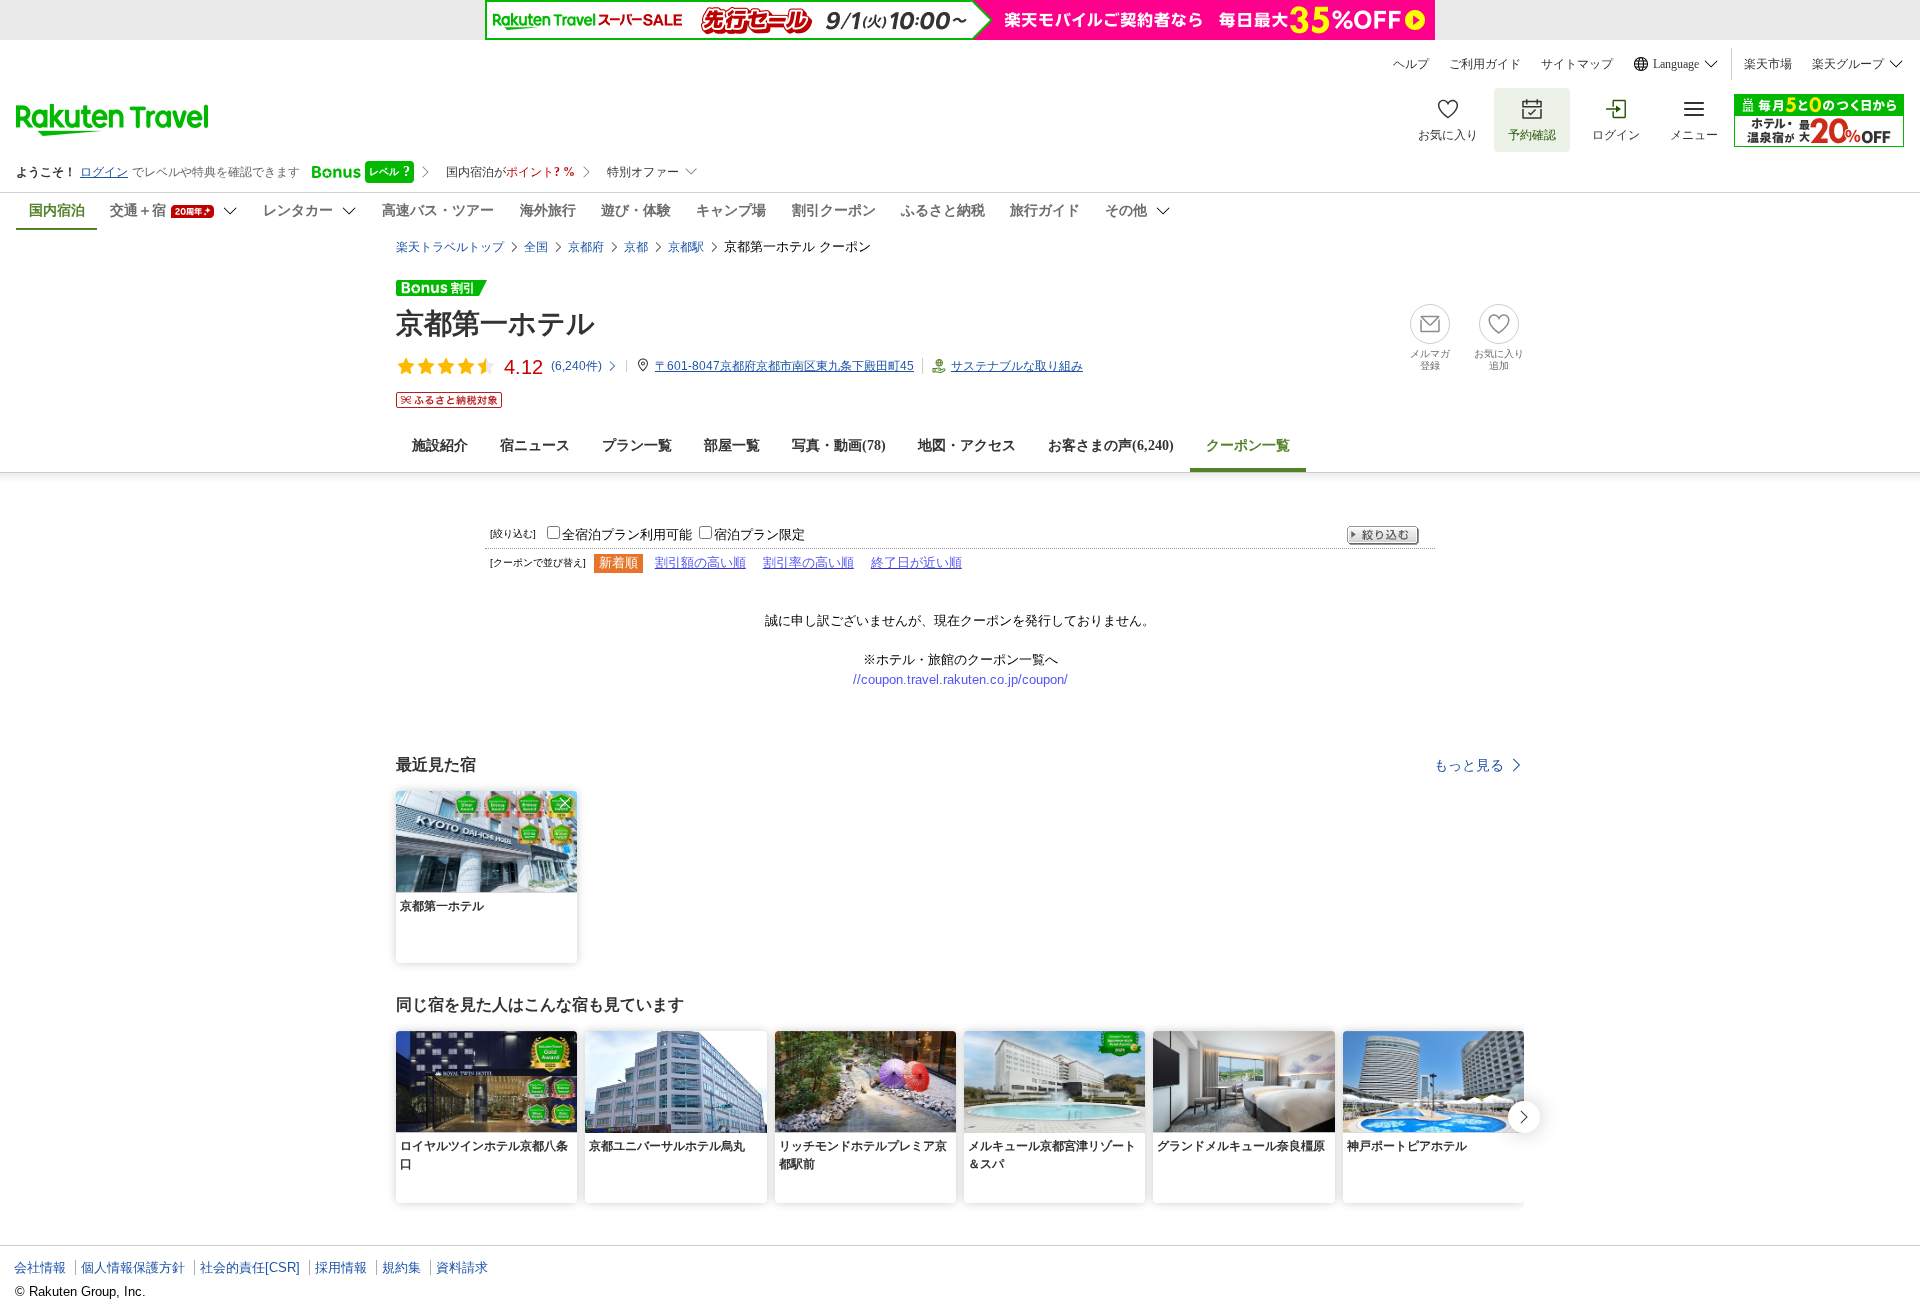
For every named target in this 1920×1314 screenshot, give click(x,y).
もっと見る (1469, 765)
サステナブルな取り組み (1017, 366)
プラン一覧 (637, 445)
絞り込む (1383, 535)
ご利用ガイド (1485, 64)
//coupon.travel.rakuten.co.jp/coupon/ (960, 679)
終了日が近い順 (916, 562)
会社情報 (40, 1267)
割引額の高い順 (700, 562)
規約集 (401, 1267)
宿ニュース (535, 445)
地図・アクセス (967, 445)
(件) (576, 366)
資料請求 (462, 1267)
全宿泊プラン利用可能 (627, 534)
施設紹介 (440, 445)
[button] (565, 803)
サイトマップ (1577, 64)
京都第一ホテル (495, 323)
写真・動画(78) (839, 445)
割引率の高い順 (808, 562)
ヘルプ (1411, 64)
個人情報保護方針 (133, 1267)
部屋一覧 (732, 445)
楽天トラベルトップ (450, 247)
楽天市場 (1768, 64)
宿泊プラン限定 (759, 534)
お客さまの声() (1111, 445)
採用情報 (341, 1267)
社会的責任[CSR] (250, 1267)
